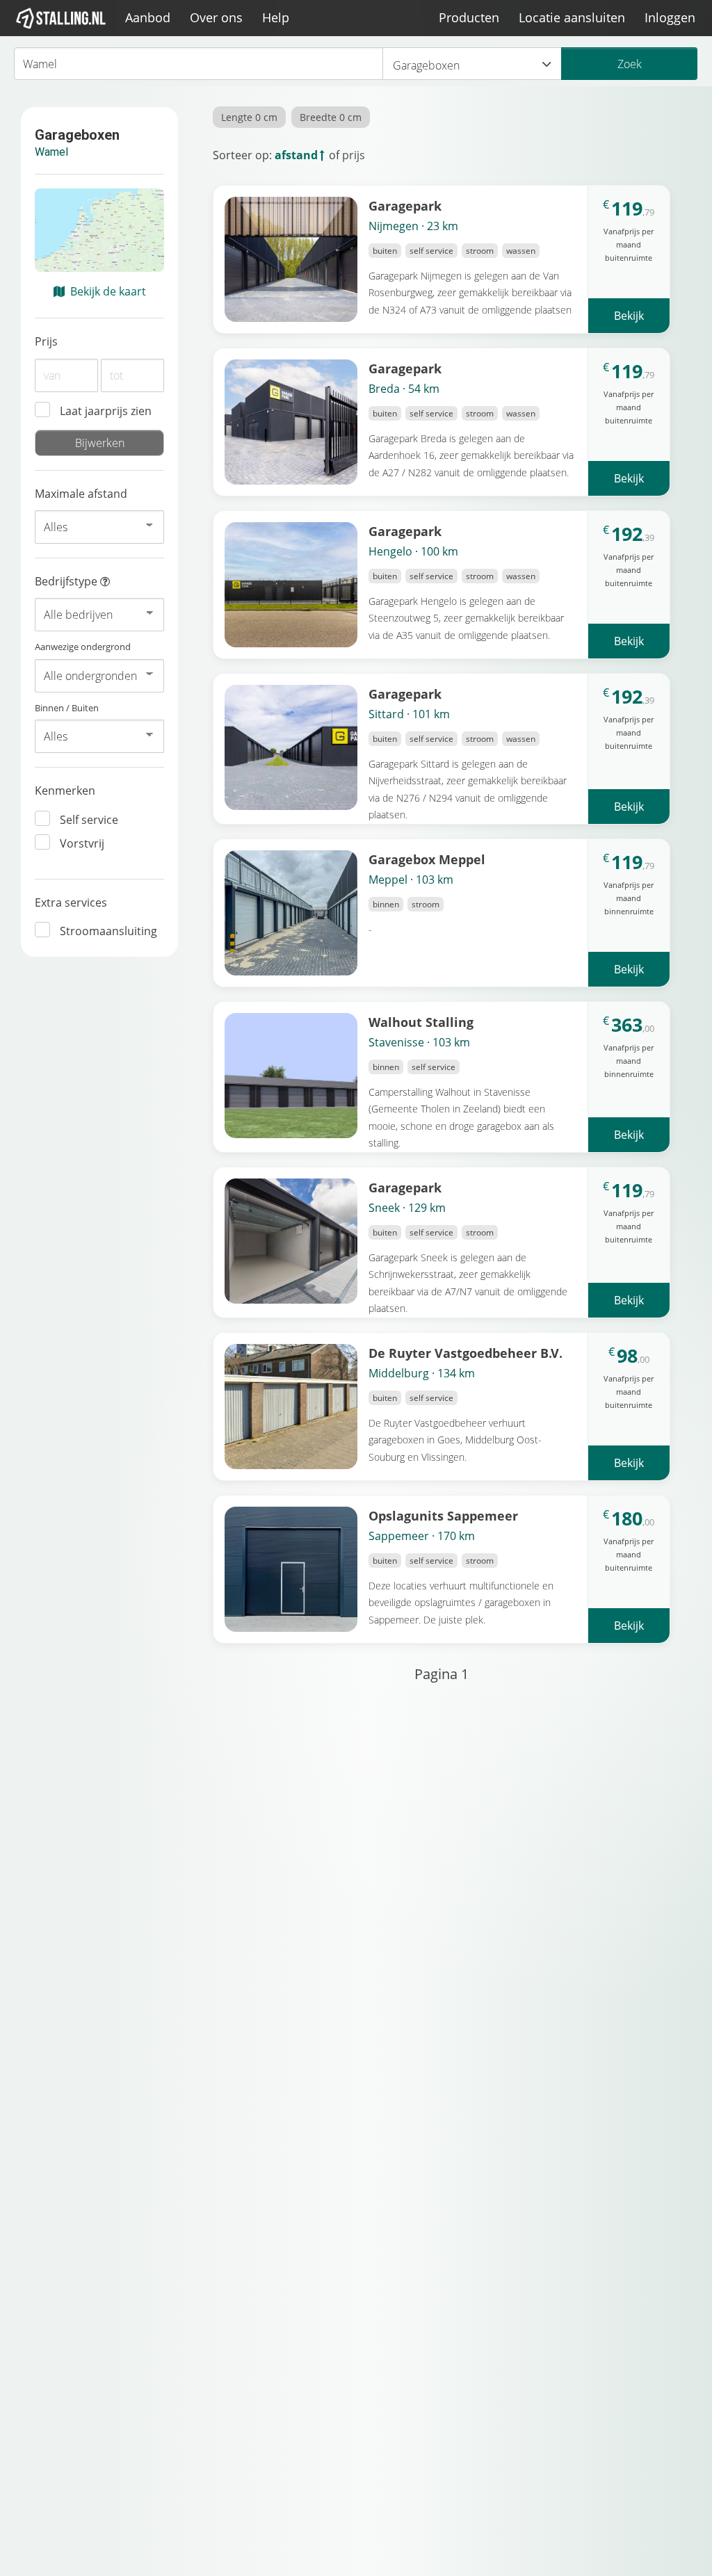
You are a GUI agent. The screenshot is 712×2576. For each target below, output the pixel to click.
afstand (296, 155)
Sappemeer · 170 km (422, 1536)
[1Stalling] (61, 18)
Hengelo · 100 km (413, 551)
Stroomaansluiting (108, 931)
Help (276, 17)
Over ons (216, 17)
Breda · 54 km (404, 389)
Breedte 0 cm (331, 117)
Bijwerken (100, 443)
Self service (89, 820)
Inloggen (670, 17)
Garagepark (405, 205)
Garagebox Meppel (427, 859)
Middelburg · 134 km (422, 1373)
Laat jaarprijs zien (106, 411)
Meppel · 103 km (411, 880)
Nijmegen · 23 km (413, 226)
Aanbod (148, 17)
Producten (469, 17)
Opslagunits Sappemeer (443, 1515)
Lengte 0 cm (249, 117)
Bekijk (629, 316)
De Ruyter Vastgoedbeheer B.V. (466, 1353)
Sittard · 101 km (409, 714)
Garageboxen (426, 65)
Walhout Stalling (421, 1022)
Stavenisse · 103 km (419, 1042)
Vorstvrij (82, 843)
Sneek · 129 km (407, 1208)
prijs (354, 155)
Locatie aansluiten (572, 17)
